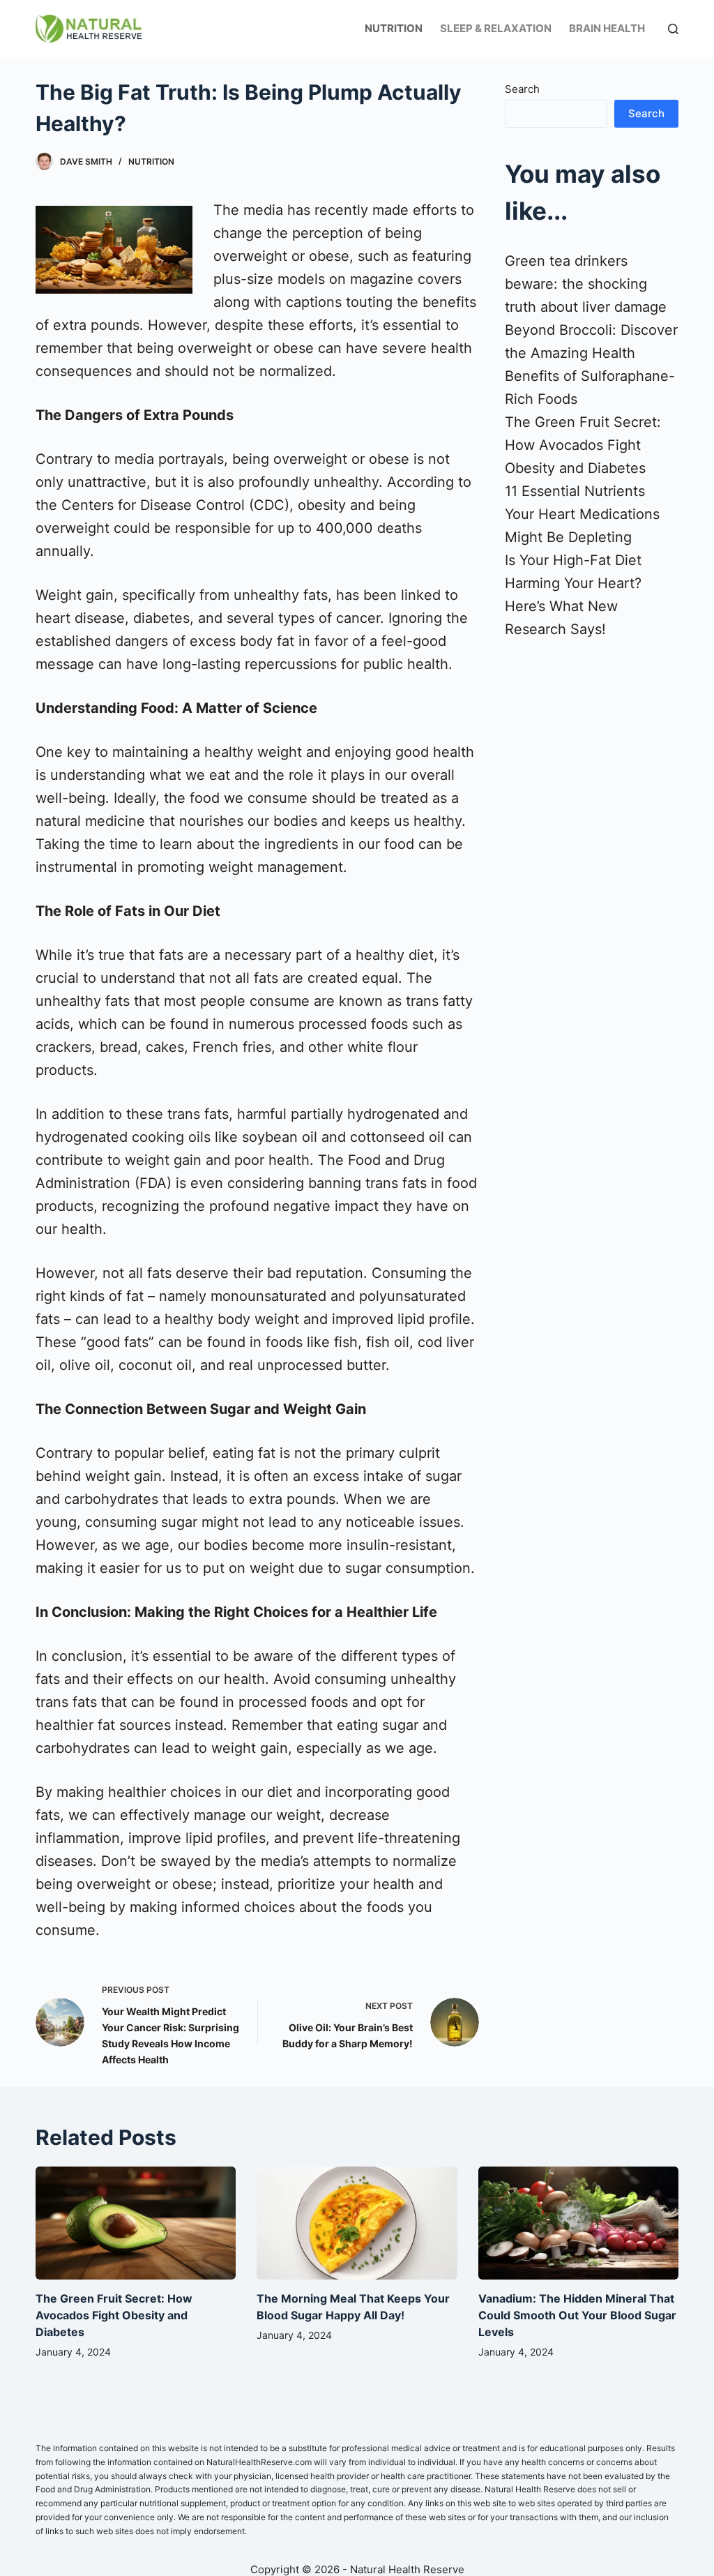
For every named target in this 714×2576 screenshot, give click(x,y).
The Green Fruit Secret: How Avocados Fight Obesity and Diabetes (583, 445)
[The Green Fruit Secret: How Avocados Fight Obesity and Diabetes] (136, 2223)
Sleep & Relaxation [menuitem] (496, 28)
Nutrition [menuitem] (394, 28)
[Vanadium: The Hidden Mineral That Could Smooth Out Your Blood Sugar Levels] (578, 2223)
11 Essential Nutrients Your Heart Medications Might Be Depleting (582, 514)
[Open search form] (673, 29)
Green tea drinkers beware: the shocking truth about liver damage (586, 284)
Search (522, 89)
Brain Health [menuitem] (607, 28)
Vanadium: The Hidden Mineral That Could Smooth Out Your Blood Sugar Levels (577, 2315)
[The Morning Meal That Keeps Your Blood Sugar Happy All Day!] (357, 2223)
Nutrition (151, 161)
